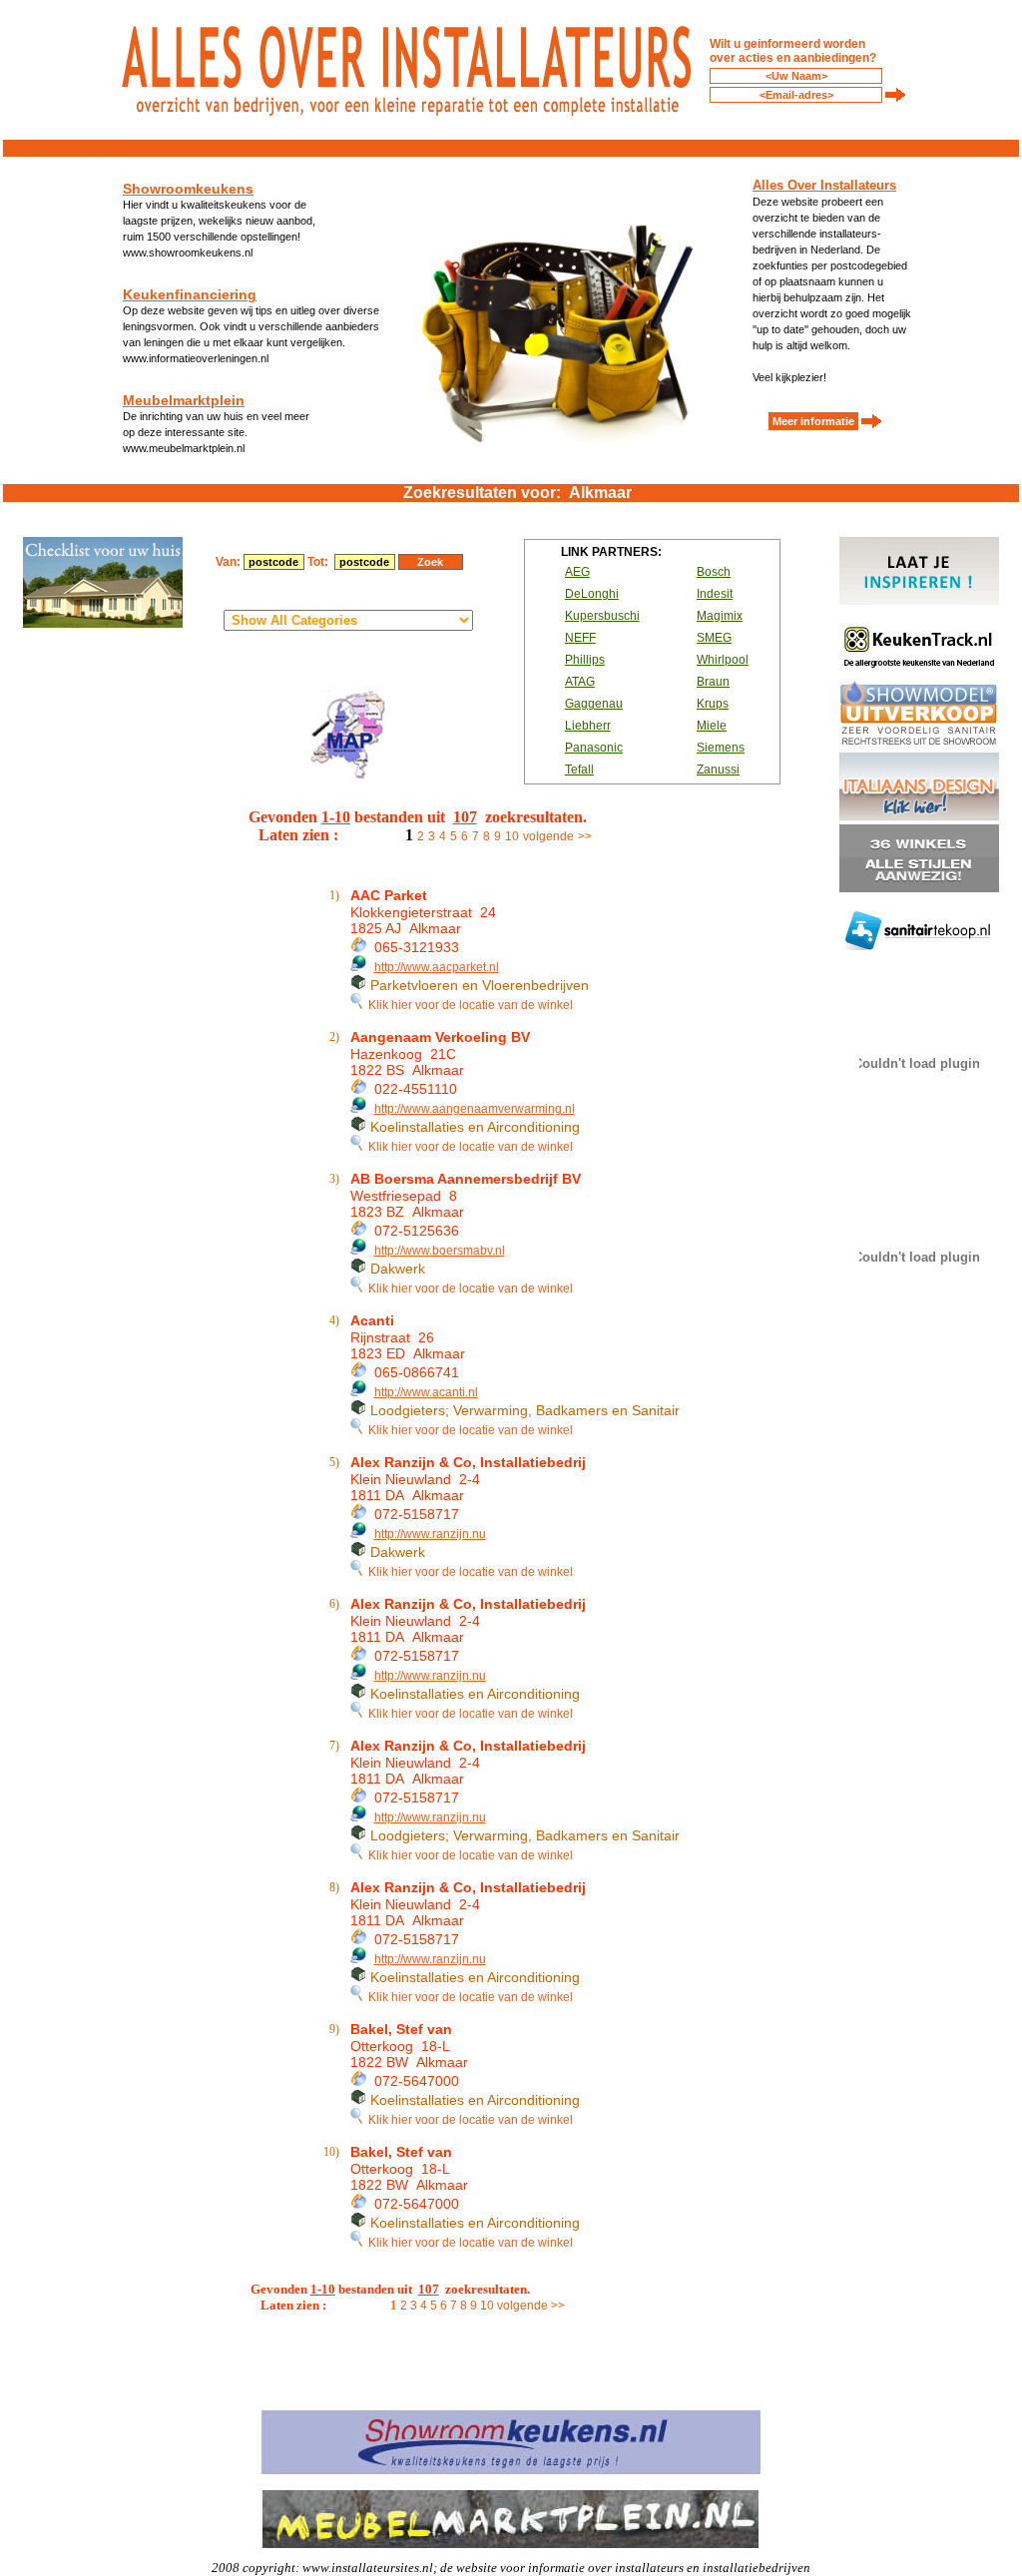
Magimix (720, 616)
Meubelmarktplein (184, 400)
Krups (713, 704)
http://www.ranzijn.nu (430, 1534)
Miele (712, 726)
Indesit (715, 594)
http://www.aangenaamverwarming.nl (475, 1109)
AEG (577, 572)
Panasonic (594, 748)
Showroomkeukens (188, 189)
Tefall (579, 770)
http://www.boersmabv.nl (440, 1251)
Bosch (714, 572)
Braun (713, 682)
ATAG (580, 682)
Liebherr (588, 726)
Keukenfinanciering (190, 294)
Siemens (721, 748)
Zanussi (718, 770)
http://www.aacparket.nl (437, 967)
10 (512, 836)
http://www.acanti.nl (426, 1392)
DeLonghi (592, 594)
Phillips (585, 660)
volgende (548, 836)
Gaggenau (594, 704)
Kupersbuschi (602, 616)
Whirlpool (723, 660)
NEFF (580, 638)
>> (585, 836)
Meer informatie (813, 421)
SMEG (714, 638)
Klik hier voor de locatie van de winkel (468, 1005)
